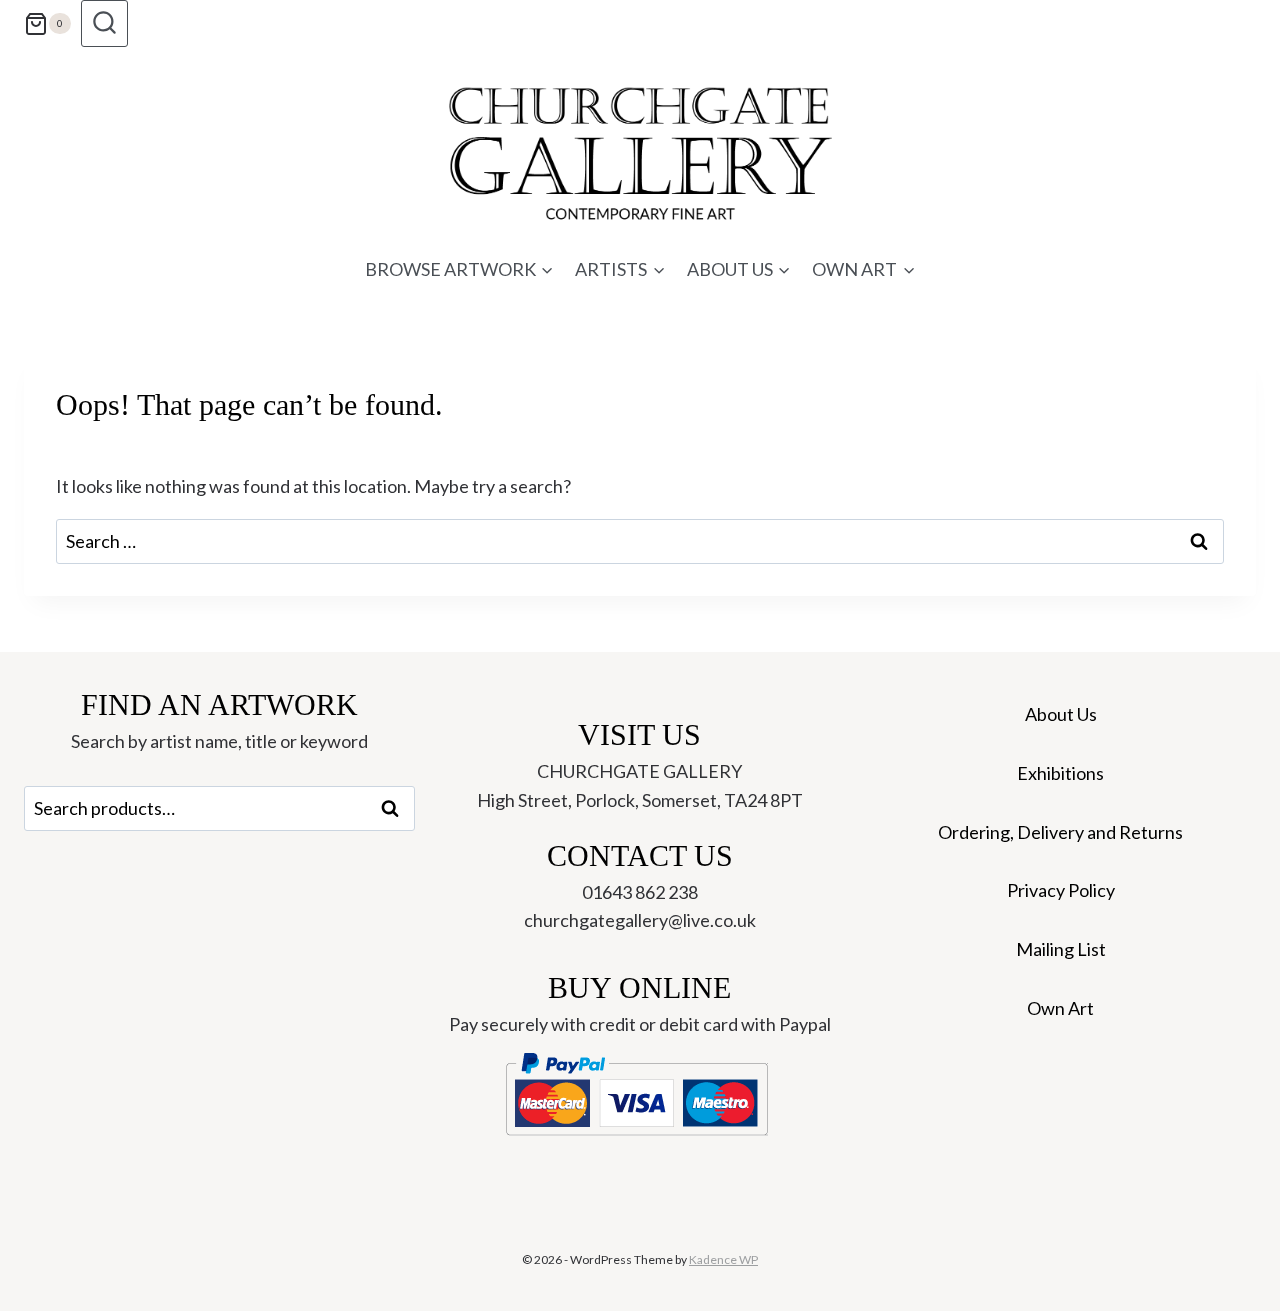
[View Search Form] (104, 23)
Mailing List (1061, 949)
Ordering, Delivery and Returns (1060, 832)
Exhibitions (1060, 773)
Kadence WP (723, 1259)
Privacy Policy (1061, 890)
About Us (1061, 714)
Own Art (1060, 1008)
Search (396, 809)
